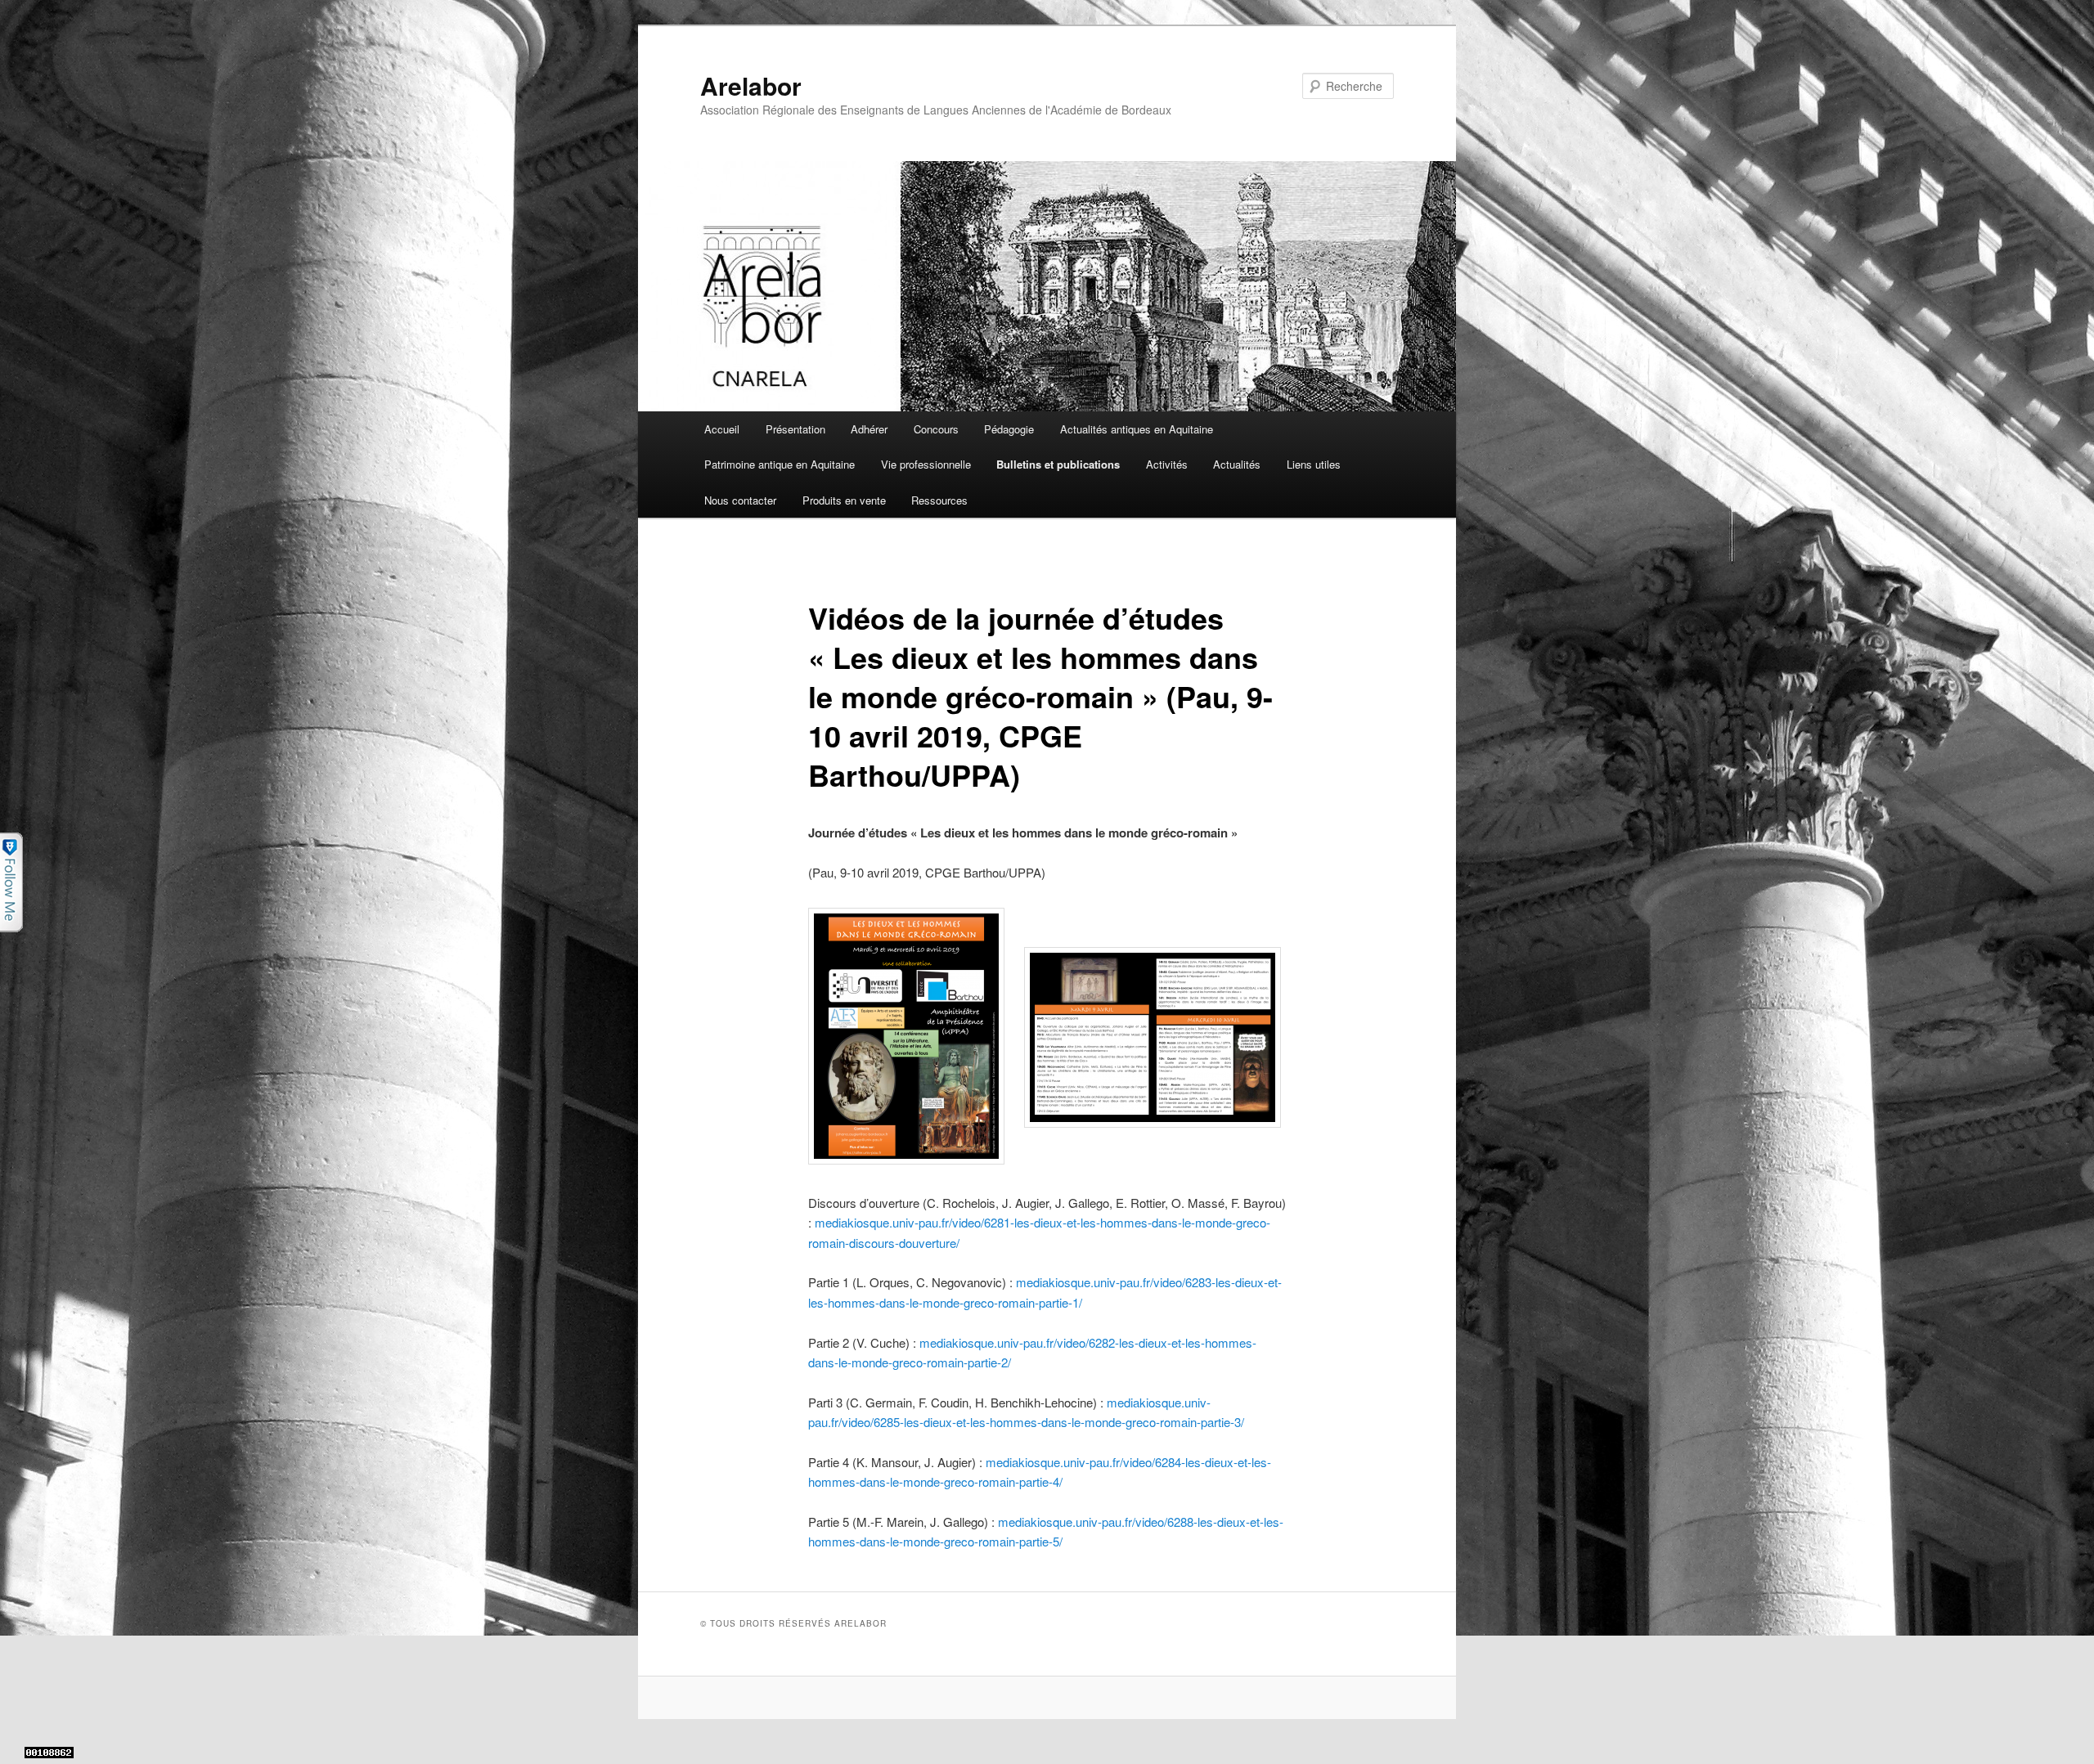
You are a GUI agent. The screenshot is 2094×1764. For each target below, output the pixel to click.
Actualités (1237, 464)
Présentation (795, 429)
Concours (936, 429)
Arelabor (751, 85)
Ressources (939, 500)
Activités (1167, 464)
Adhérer (869, 429)
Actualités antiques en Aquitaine (1137, 429)
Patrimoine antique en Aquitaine (780, 464)
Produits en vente (844, 500)
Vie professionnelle (926, 464)
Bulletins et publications (1058, 464)
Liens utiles (1314, 464)
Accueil (722, 429)
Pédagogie (1009, 429)
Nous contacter (740, 500)
